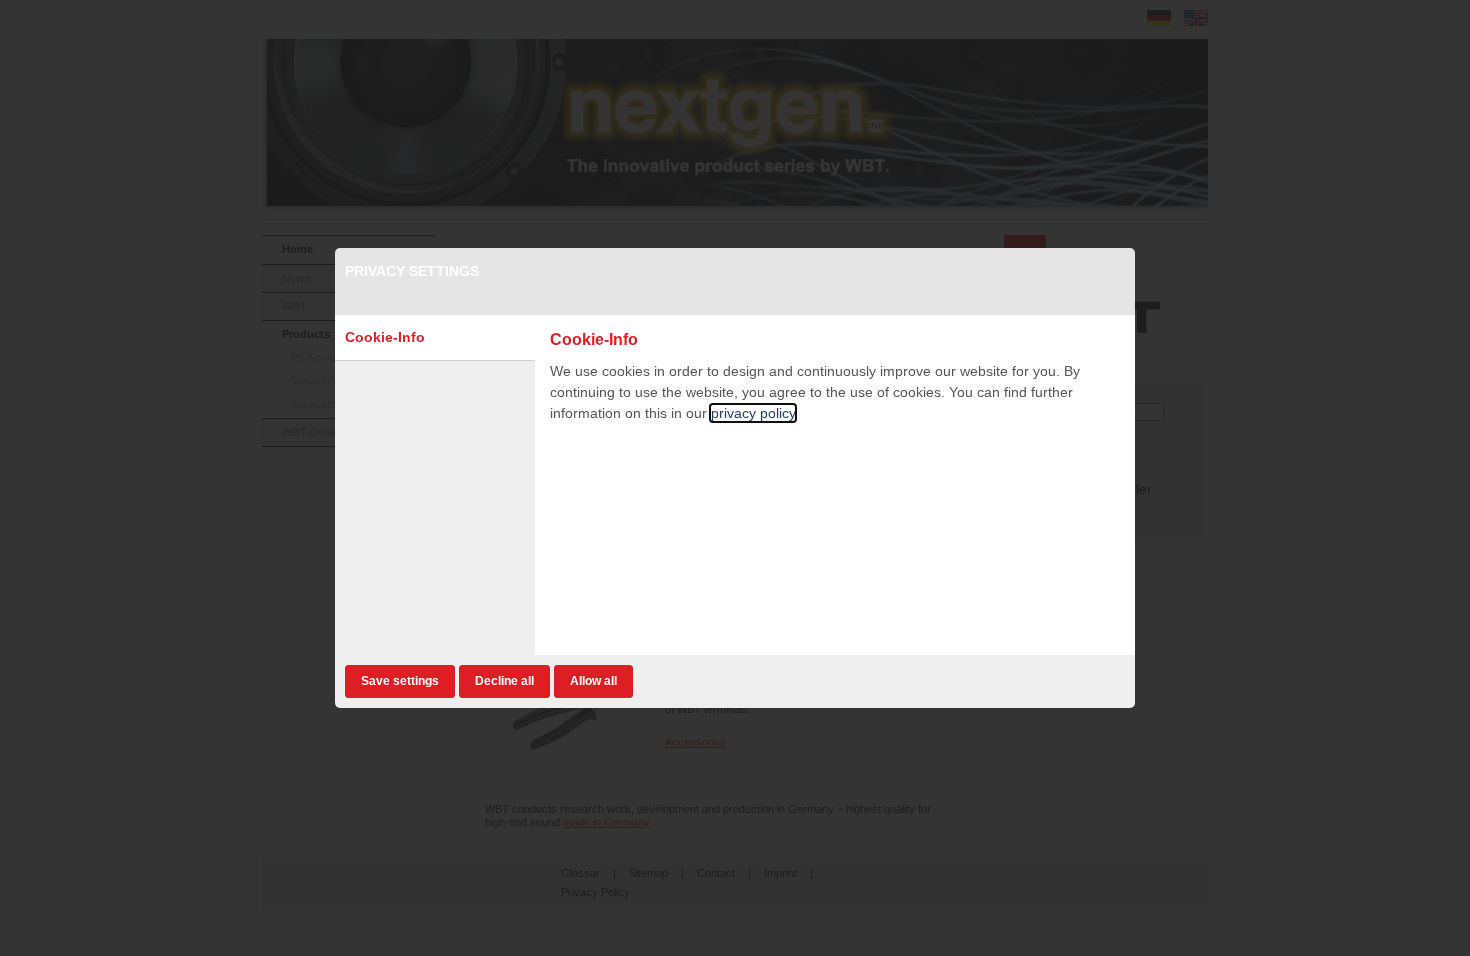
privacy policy (753, 413)
